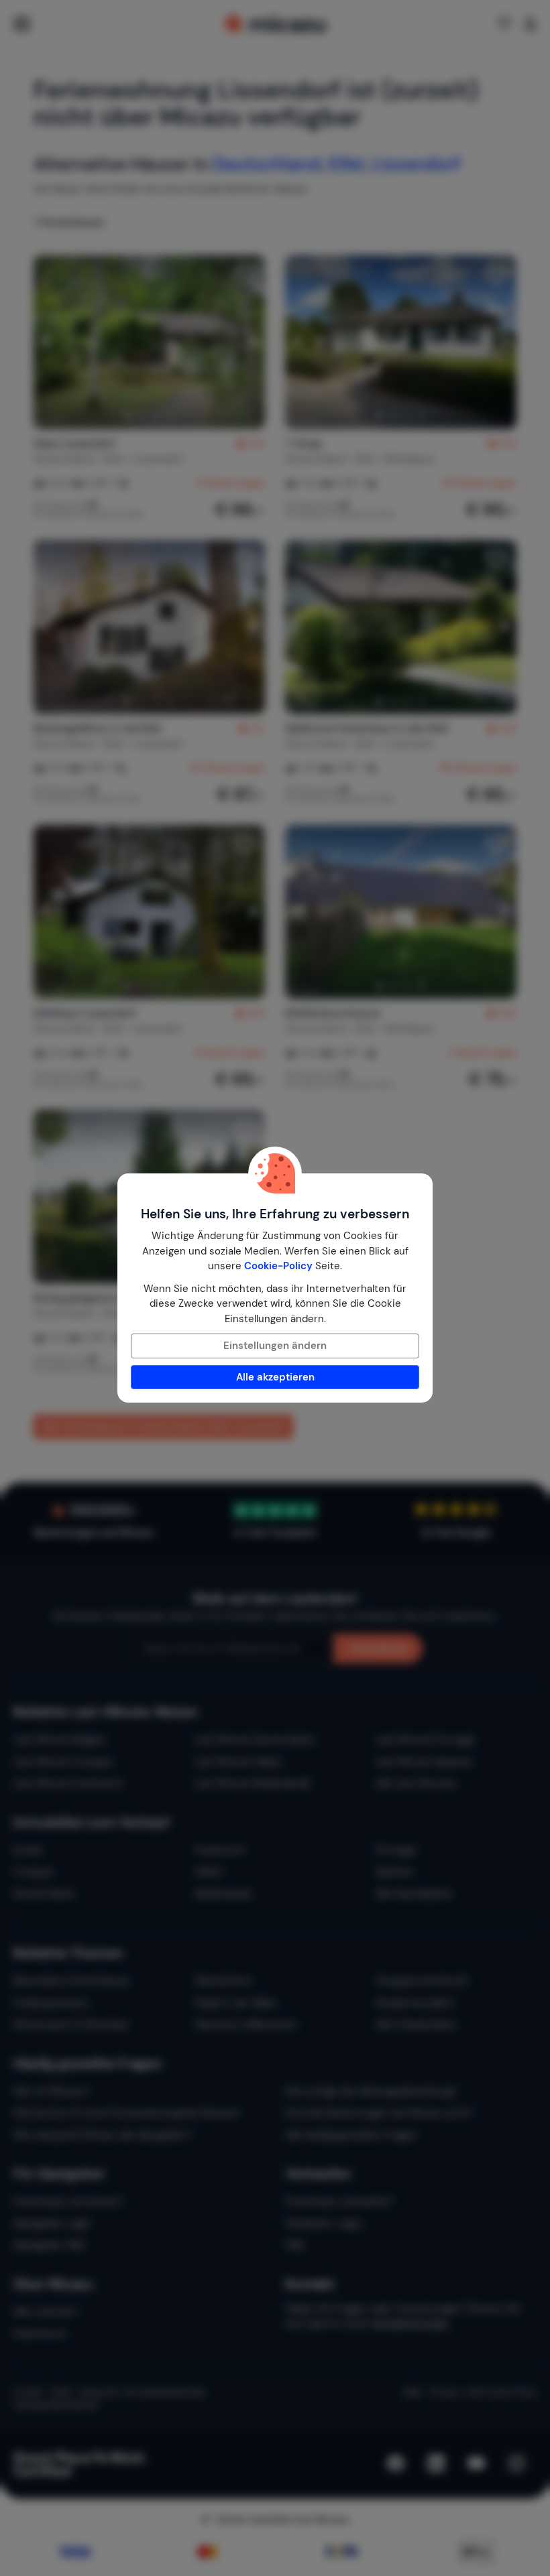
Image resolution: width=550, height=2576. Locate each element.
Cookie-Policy (278, 1266)
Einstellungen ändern (275, 1346)
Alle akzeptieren (275, 1377)
